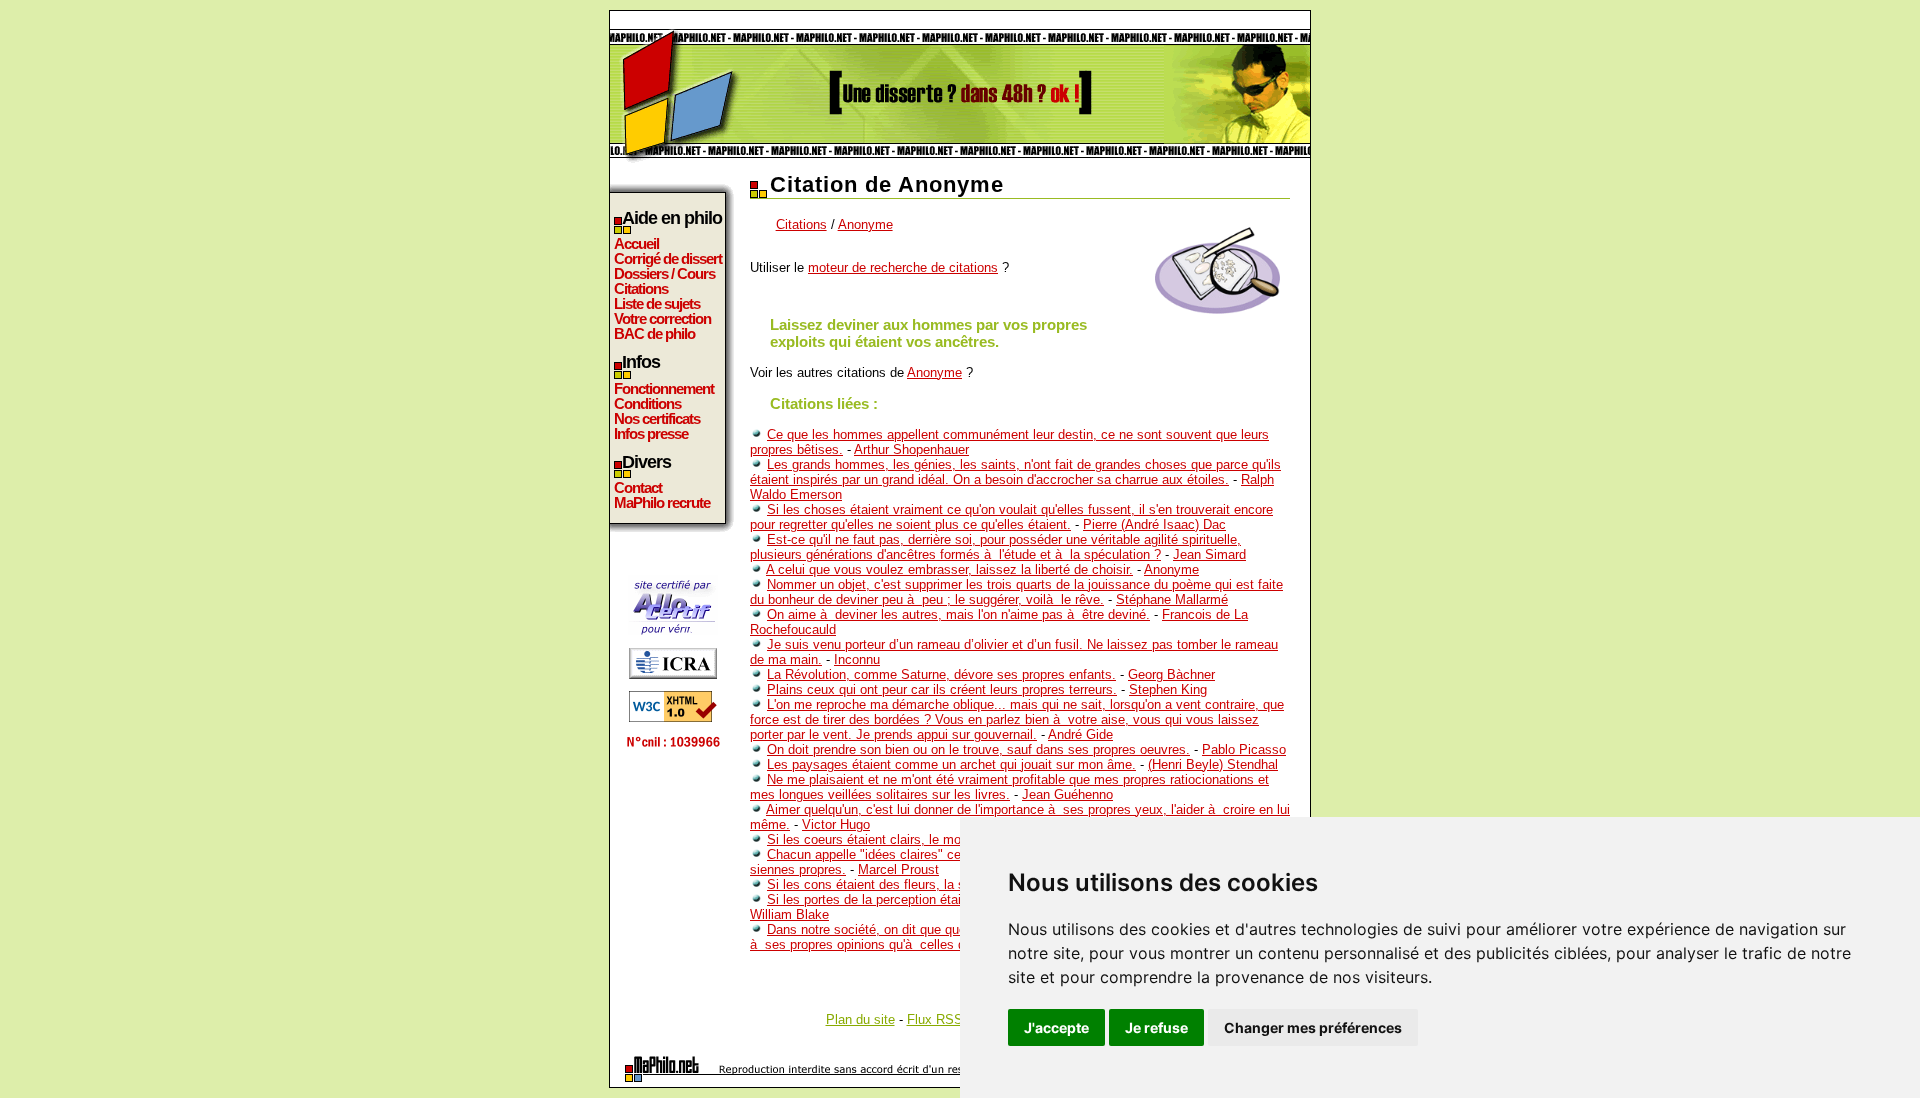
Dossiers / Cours (664, 273)
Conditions (647, 403)
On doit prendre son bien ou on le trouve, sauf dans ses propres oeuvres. (978, 749)
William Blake (789, 914)
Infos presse (651, 433)
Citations (641, 288)
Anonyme (865, 224)
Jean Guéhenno (1067, 794)
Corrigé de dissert (668, 258)
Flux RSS (935, 1019)
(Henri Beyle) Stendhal (1213, 764)
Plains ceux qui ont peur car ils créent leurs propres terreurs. (942, 689)
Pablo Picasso (1244, 749)
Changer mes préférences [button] (1313, 1027)
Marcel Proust (898, 869)
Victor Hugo (836, 824)
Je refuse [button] (1156, 1027)
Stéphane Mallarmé (1172, 599)
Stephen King (1168, 689)
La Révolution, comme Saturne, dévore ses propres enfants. (941, 674)
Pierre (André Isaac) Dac (1154, 524)
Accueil (636, 243)
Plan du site (860, 1019)
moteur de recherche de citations (903, 267)
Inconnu (857, 659)
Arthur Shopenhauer (911, 449)
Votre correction (662, 318)
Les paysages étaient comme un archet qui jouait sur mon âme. (951, 764)
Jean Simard (1209, 554)
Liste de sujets (657, 303)
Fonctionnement (664, 388)
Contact (638, 487)
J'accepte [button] (1056, 1027)
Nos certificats (657, 418)
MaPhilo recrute (662, 502)
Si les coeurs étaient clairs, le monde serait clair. (908, 839)
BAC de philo (654, 333)
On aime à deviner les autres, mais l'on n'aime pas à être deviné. (958, 614)
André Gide (1080, 734)
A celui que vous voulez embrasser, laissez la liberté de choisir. (949, 569)
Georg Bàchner (1171, 674)
